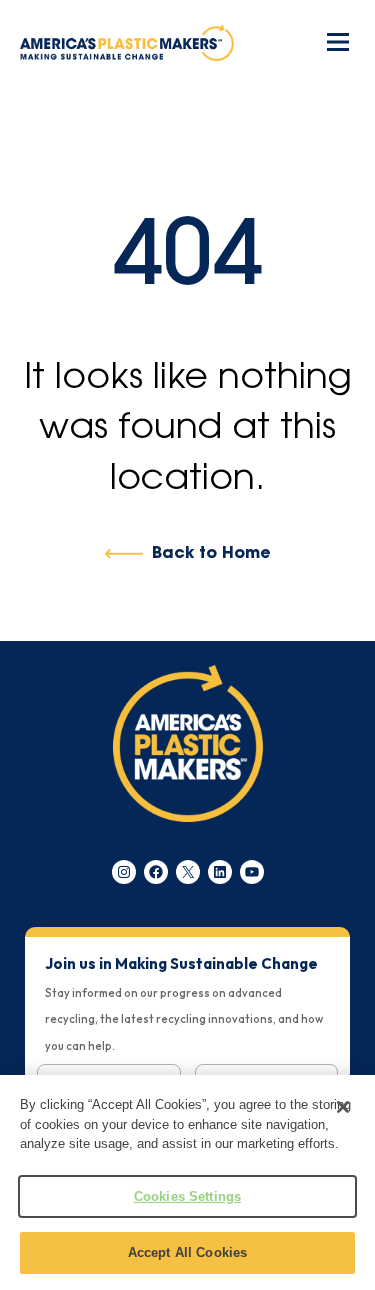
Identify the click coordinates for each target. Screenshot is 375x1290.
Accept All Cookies (187, 1252)
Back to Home (211, 554)
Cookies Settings (187, 1196)
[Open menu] (337, 42)
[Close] (343, 1107)
